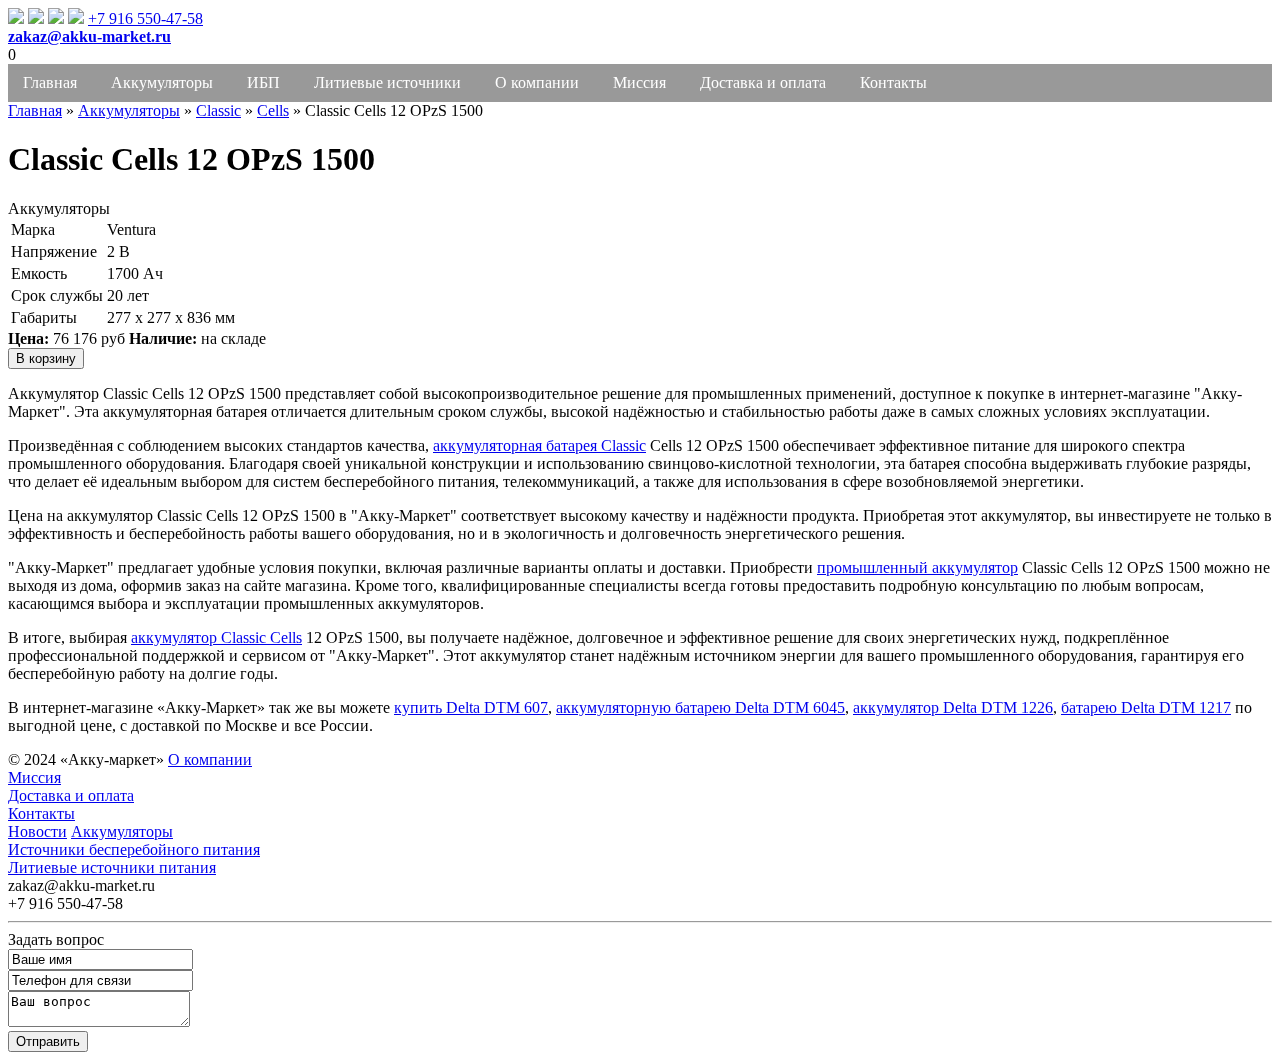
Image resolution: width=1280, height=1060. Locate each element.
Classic (218, 110)
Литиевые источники (387, 82)
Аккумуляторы (162, 82)
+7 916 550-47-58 (145, 18)
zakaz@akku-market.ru (89, 36)
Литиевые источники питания (112, 867)
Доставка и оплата (763, 82)
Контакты (893, 82)
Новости (37, 831)
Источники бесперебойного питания (134, 849)
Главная (50, 82)
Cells (273, 110)
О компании (537, 82)
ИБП (263, 82)
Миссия (639, 82)
